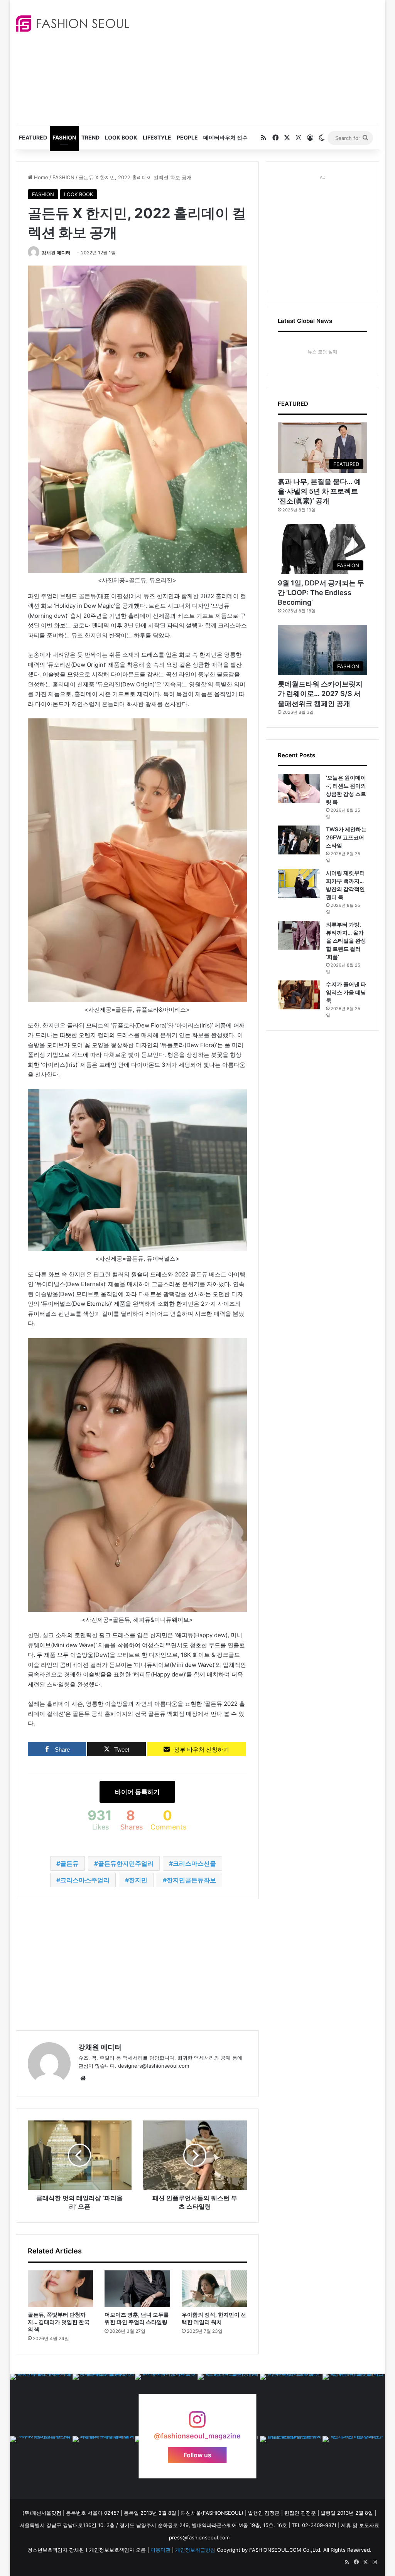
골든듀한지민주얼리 (126, 1863)
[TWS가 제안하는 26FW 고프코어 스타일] (299, 840)
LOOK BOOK (121, 137)
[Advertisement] (268, 62)
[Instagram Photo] (41, 2405)
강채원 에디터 (56, 253)
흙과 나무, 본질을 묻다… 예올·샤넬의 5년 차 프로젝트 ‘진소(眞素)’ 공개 (319, 491)
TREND (90, 137)
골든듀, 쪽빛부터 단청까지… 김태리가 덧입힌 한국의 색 (59, 2322)
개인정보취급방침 (195, 2550)
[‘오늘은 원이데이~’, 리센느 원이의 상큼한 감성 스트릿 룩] (299, 788)
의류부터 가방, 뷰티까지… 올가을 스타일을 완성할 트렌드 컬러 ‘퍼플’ (346, 941)
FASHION (64, 137)
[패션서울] (73, 24)
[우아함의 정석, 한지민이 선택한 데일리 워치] (214, 2289)
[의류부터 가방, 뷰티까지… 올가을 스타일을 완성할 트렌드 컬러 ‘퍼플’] (299, 935)
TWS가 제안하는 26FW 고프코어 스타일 (346, 837)
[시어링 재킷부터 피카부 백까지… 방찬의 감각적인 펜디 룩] (299, 884)
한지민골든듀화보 (191, 1880)
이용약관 (160, 2550)
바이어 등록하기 (137, 1792)
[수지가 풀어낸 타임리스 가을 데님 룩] (299, 995)
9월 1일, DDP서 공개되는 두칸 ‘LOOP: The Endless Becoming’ (321, 593)
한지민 (138, 1880)
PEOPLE (187, 137)
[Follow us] (197, 2423)
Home (40, 177)
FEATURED (33, 137)
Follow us (197, 2455)
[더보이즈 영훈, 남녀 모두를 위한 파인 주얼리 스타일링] (137, 2289)
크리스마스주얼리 (85, 1880)
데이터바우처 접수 (225, 137)
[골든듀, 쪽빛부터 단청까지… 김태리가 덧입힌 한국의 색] (61, 2289)
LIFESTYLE (157, 137)
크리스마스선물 (194, 1863)
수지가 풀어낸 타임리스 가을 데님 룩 (346, 992)
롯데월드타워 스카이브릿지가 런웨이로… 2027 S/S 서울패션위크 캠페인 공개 (320, 694)
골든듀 (69, 1863)
